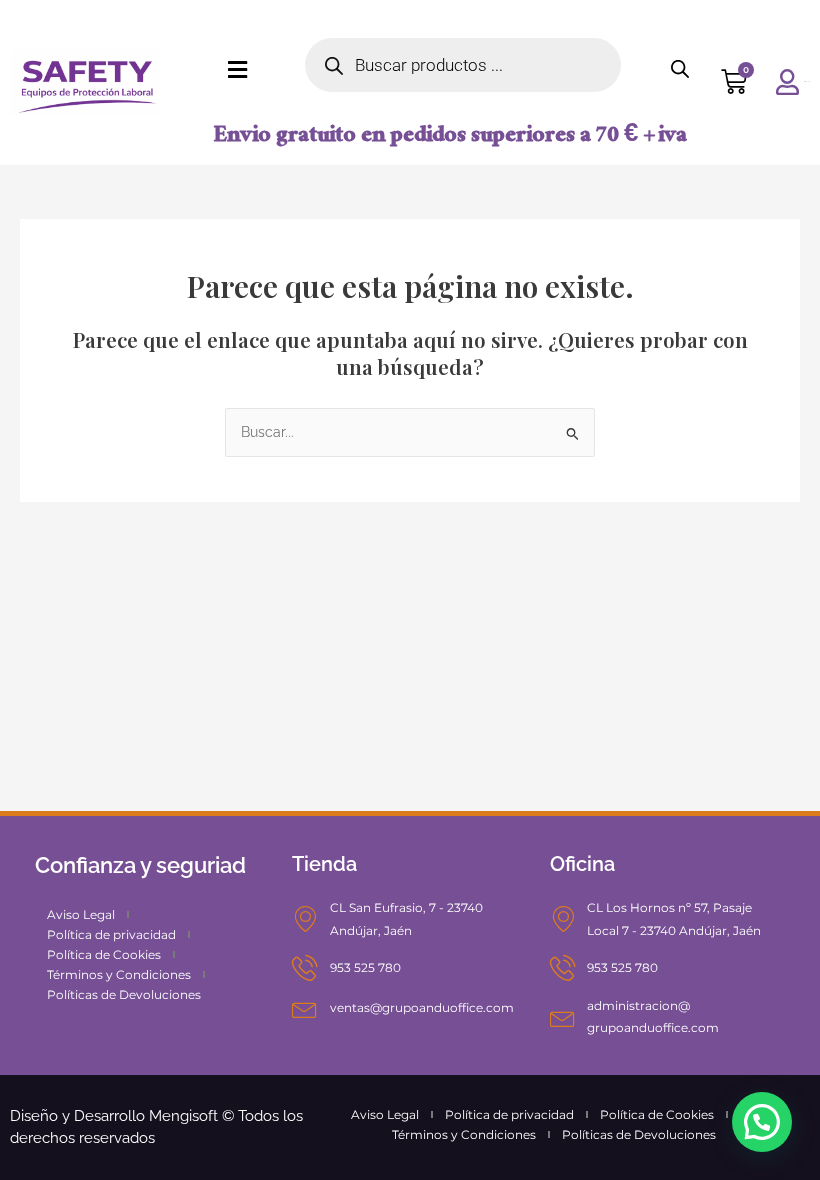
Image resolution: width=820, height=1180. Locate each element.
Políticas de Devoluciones (124, 994)
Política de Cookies (104, 954)
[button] (762, 1122)
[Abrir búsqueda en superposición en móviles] (463, 65)
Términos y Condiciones (119, 974)
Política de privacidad (111, 934)
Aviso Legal (81, 914)
